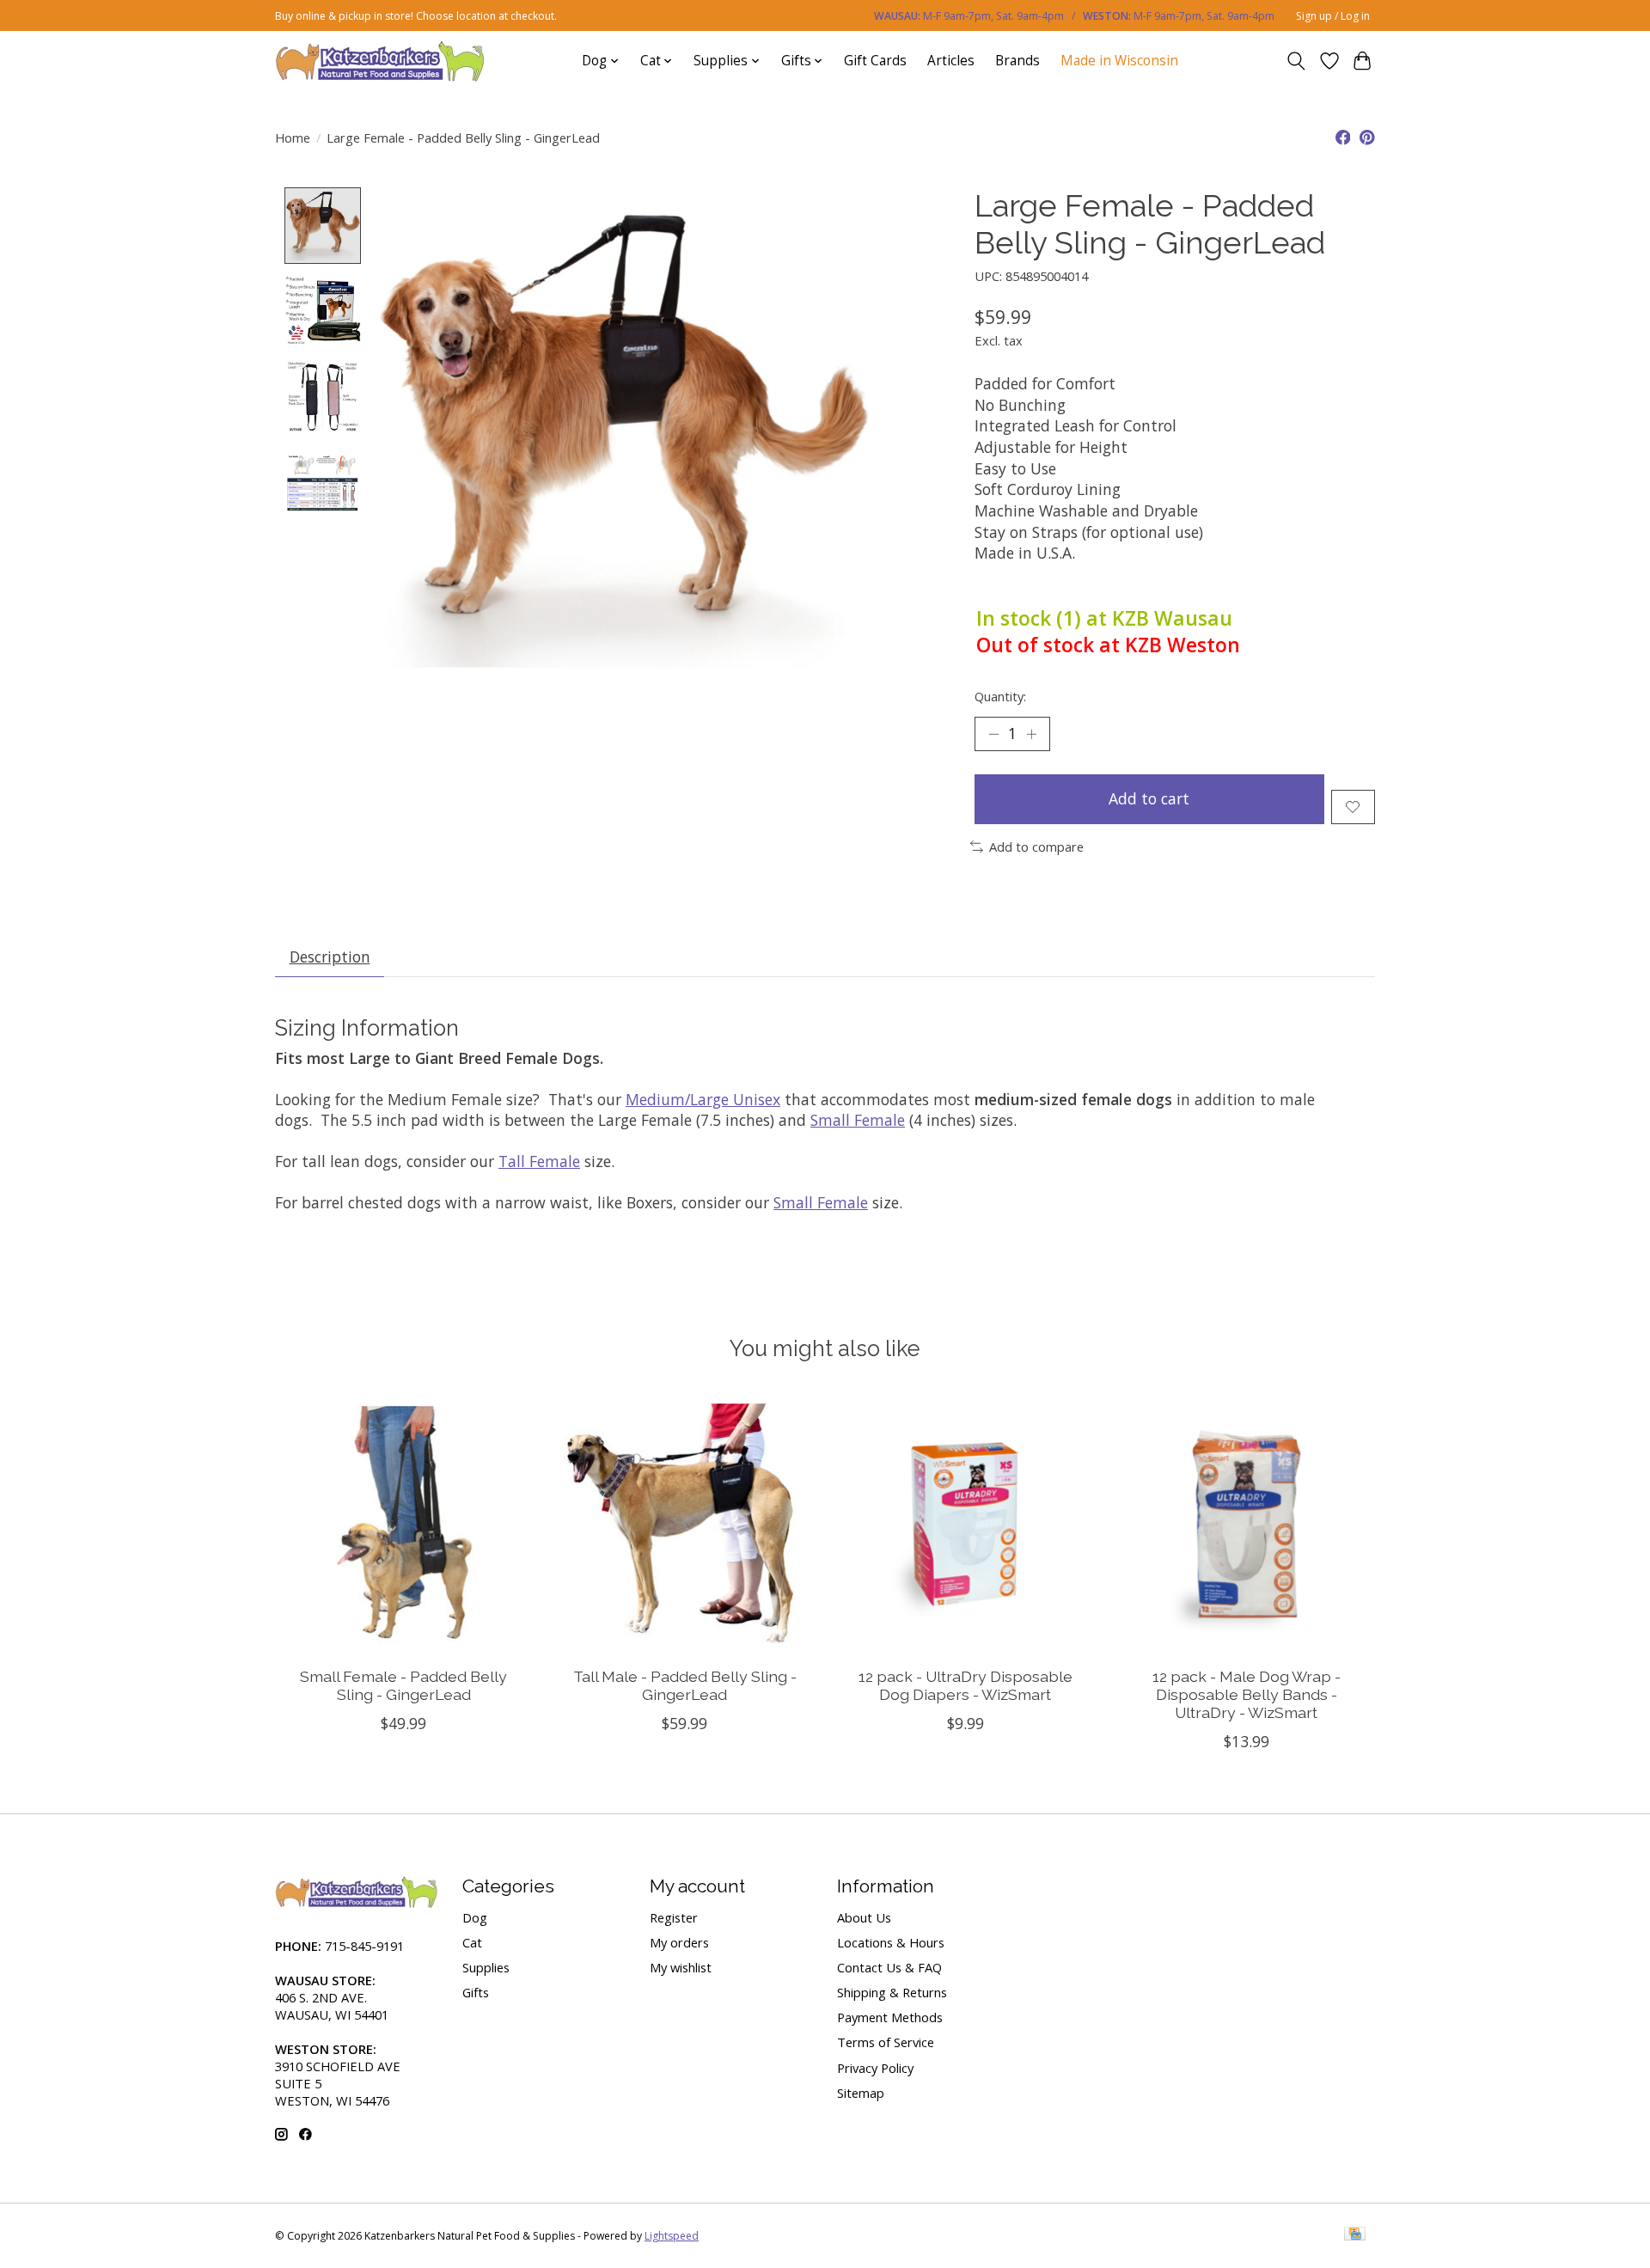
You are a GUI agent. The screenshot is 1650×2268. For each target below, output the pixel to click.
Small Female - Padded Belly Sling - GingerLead (403, 1685)
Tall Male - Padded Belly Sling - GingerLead (685, 1685)
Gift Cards (875, 61)
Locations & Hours (891, 1942)
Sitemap (861, 2093)
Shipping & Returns (892, 1992)
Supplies (486, 1967)
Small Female (858, 1120)
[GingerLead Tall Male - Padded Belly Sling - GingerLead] (684, 1524)
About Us (864, 1917)
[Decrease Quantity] (993, 734)
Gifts (476, 1992)
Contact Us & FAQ (889, 1967)
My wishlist (681, 1967)
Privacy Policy (875, 2068)
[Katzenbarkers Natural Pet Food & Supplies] (380, 61)
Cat (472, 1942)
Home (293, 138)
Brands (1017, 61)
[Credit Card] (1355, 2235)
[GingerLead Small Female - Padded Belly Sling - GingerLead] (403, 1524)
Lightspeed (672, 2236)
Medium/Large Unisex (703, 1099)
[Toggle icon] (1296, 61)
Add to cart (1149, 798)
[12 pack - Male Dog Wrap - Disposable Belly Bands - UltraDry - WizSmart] (1247, 1524)
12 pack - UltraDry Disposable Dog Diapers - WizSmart (966, 1685)
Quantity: (1000, 696)
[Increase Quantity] (1031, 734)
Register (674, 1917)
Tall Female (539, 1161)
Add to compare (1036, 847)
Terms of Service (886, 2042)
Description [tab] (330, 957)
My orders (679, 1942)
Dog (475, 1917)
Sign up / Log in (1333, 16)
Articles (951, 61)
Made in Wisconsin (1119, 61)
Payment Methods (890, 2017)
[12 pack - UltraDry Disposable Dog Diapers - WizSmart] (966, 1524)
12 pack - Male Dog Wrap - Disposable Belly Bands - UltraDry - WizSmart (1247, 1694)
